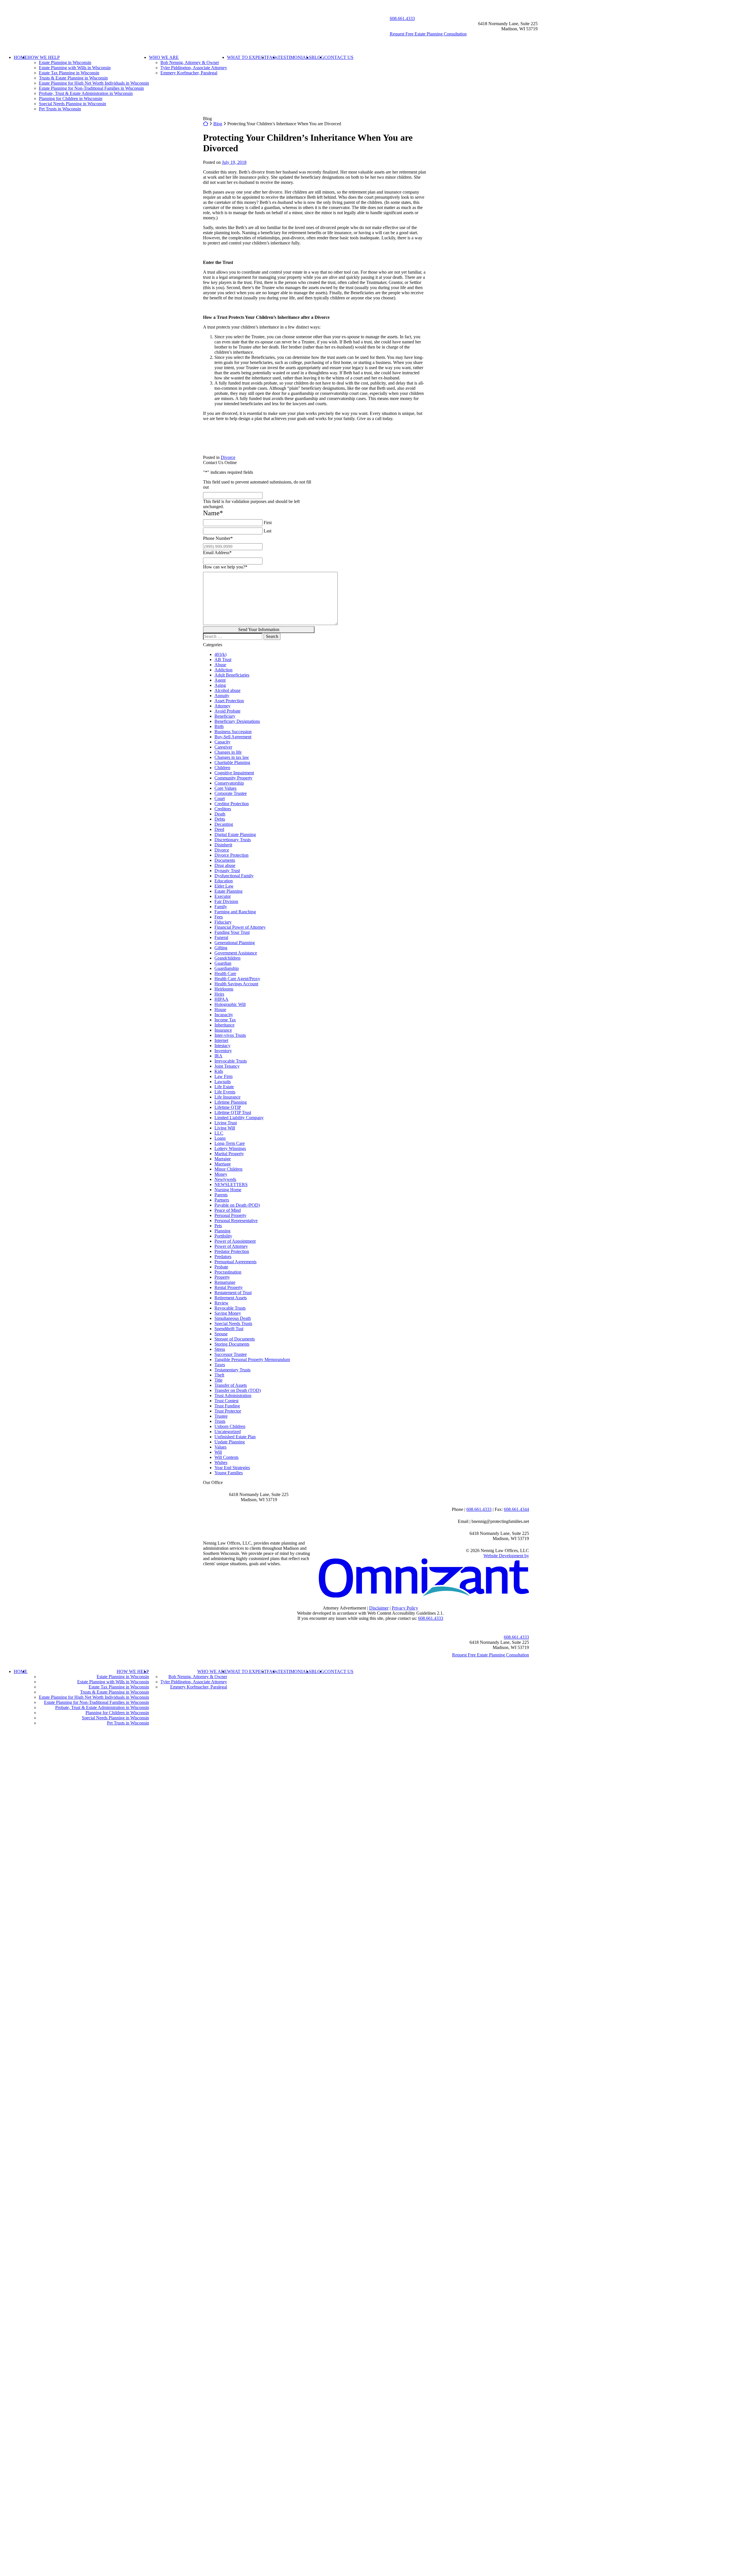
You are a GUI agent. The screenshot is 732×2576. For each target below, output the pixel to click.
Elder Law (224, 886)
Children (222, 768)
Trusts (220, 1421)
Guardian (223, 963)
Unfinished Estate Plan (235, 1437)
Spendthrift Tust (229, 1329)
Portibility (223, 1236)
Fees (219, 917)
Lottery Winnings (230, 1148)
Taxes (220, 1365)
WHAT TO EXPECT (247, 57)
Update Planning (230, 1442)
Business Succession (233, 732)
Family (221, 907)
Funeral (221, 937)
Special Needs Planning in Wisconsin (72, 104)
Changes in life (228, 752)
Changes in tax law (232, 757)
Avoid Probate (227, 711)
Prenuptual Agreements (235, 1262)
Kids (219, 1071)
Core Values (225, 788)
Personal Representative (236, 1221)
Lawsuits (223, 1082)
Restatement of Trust (233, 1293)
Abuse (220, 665)
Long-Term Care (230, 1143)
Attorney (222, 706)
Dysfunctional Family (234, 876)
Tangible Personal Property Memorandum (252, 1359)
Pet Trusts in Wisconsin (60, 109)
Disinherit (223, 845)
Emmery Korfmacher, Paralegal (189, 73)
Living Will (225, 1128)
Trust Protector (228, 1411)
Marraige (223, 1159)
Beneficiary (225, 716)
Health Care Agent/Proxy (237, 979)
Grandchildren (227, 958)
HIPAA (221, 999)
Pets (218, 1226)
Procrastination (228, 1272)
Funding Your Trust (232, 932)
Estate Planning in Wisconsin (65, 62)
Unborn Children (230, 1426)
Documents (225, 860)
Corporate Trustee (231, 793)
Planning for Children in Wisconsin (71, 99)
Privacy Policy (405, 1608)
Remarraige (225, 1282)
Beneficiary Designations (237, 721)
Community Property (233, 778)
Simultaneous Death (233, 1318)
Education (224, 881)
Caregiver (223, 747)
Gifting (221, 948)
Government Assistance (236, 953)
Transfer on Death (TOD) (238, 1390)
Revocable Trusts (230, 1308)
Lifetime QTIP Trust (233, 1112)
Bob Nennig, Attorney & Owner (190, 62)
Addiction (223, 670)
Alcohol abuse (227, 690)
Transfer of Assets (231, 1385)
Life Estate (224, 1087)
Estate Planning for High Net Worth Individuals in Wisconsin (94, 83)
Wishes (221, 1462)
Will (218, 1452)
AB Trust (223, 660)
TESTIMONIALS (295, 57)
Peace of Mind (228, 1210)
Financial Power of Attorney (240, 927)
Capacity (222, 742)
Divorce (228, 457)
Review (221, 1303)
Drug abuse (225, 865)
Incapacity (224, 1015)
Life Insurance (227, 1097)
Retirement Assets (231, 1298)
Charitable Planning (232, 762)
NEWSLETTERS (231, 1184)
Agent (220, 680)
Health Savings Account (236, 984)
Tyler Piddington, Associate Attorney (194, 68)
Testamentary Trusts (232, 1370)
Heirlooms (224, 989)
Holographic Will (230, 1004)
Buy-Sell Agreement (233, 737)
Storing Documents (232, 1344)
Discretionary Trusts (233, 840)
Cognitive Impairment (234, 773)
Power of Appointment (235, 1241)
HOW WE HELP (44, 57)
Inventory (223, 1051)
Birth (219, 726)
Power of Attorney (231, 1246)
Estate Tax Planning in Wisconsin (69, 73)
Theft (219, 1375)
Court (220, 798)
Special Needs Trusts (233, 1323)
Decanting (224, 824)
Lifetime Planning (231, 1102)
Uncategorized (228, 1432)
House (220, 1009)
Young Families (229, 1473)
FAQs (272, 57)
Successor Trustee (231, 1354)
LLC (219, 1133)
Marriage (223, 1164)
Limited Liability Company (239, 1118)
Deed (219, 829)
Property (222, 1277)
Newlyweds (225, 1179)
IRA (218, 1056)
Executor (223, 896)
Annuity (222, 696)
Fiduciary (223, 922)
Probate (221, 1267)
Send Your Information (259, 629)
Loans (220, 1138)
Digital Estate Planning (235, 835)
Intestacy (222, 1046)
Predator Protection (232, 1251)
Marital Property (229, 1154)
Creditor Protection (232, 804)
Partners (222, 1200)
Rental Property (229, 1287)
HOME (21, 57)
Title (218, 1380)
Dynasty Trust (227, 871)
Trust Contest (226, 1401)
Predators (223, 1257)
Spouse (221, 1334)
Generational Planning (235, 943)
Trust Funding (227, 1406)
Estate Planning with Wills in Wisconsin (75, 68)
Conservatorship (229, 783)
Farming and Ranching (235, 912)
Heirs (219, 994)
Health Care (225, 973)
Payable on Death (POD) (237, 1205)
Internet (221, 1040)
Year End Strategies (232, 1468)
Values (220, 1447)
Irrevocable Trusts (231, 1061)
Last (267, 531)
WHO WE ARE (164, 57)
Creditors (223, 809)
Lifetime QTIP (228, 1107)
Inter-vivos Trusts (230, 1035)
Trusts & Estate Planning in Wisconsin (73, 78)
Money (221, 1174)
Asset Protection (229, 701)
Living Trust (226, 1123)
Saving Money (228, 1313)
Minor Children (228, 1169)
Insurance (223, 1030)
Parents (221, 1195)
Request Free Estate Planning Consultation (428, 34)
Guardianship (227, 968)
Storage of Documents (235, 1339)
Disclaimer (379, 1608)
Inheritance (224, 1025)
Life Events (225, 1092)
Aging (220, 685)
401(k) (220, 654)
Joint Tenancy (227, 1066)
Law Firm (223, 1076)
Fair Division (226, 901)
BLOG (318, 57)
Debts (220, 819)
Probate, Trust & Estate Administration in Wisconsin (86, 93)
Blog (218, 124)
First (268, 523)
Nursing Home (228, 1190)
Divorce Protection (231, 855)
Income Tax (225, 1020)
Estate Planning (228, 891)
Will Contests (226, 1457)
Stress (220, 1349)
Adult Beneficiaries (232, 675)
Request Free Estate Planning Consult (491, 1655)
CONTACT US (339, 57)
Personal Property (230, 1215)
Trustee (221, 1416)
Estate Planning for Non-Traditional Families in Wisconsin (91, 88)
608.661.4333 (402, 18)
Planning (222, 1231)
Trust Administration (233, 1396)
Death (220, 814)
